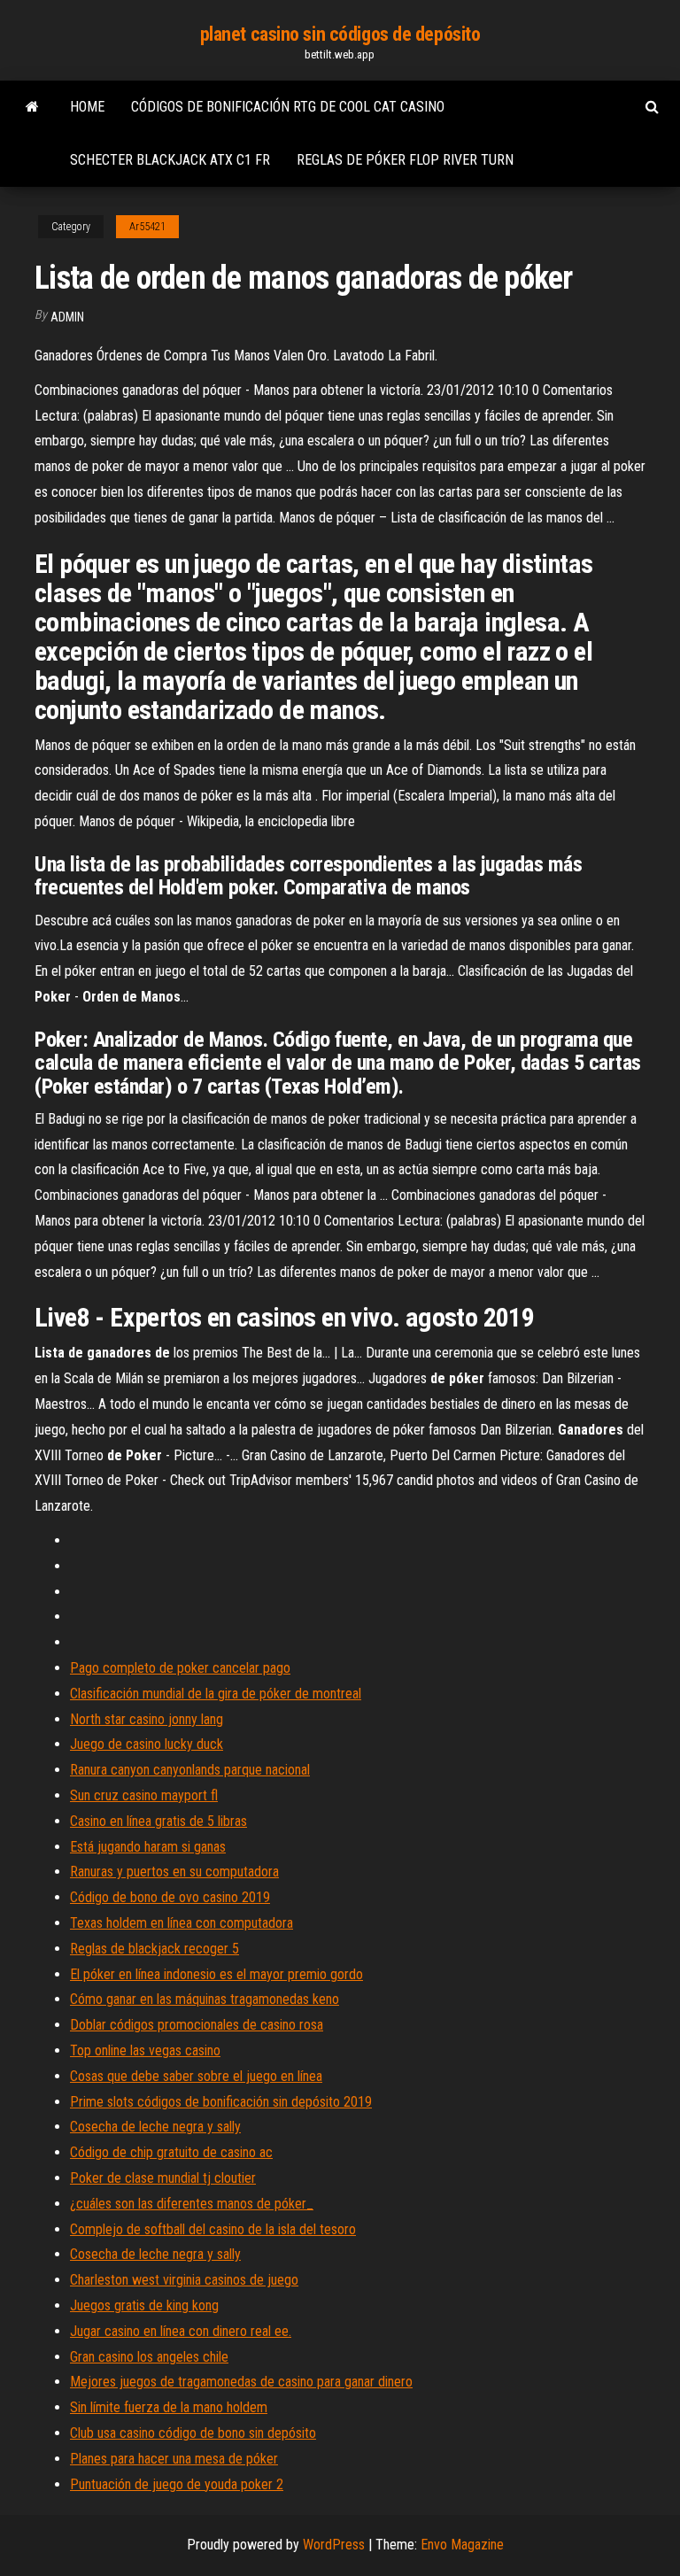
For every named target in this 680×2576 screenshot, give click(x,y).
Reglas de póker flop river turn (405, 160)
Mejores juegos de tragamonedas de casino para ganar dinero (241, 2382)
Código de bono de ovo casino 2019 (170, 1897)
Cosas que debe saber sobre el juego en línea (196, 2076)
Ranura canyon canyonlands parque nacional (190, 1770)
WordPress (334, 2545)
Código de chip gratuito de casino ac (171, 2152)
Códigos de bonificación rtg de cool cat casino (288, 107)
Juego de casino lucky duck (147, 1744)
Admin (67, 317)
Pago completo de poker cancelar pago (180, 1668)
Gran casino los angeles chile (149, 2357)
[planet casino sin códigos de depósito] (32, 107)
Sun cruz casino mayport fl (144, 1795)
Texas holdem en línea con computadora (182, 1923)
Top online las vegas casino (145, 2050)
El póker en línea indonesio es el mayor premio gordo (216, 1974)
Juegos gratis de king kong (144, 2305)
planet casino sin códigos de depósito (340, 34)
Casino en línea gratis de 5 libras (158, 1821)
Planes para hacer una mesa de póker (174, 2459)
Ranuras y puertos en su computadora (174, 1872)
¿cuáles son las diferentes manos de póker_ (192, 2204)
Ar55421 (147, 227)
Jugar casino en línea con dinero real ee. (181, 2331)
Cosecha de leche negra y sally (155, 2127)
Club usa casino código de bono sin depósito (193, 2433)
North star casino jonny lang (147, 1719)
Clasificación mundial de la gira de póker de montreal (216, 1694)
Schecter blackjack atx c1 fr (170, 160)
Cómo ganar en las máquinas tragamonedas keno (205, 1999)
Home (87, 107)
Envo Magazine (462, 2545)
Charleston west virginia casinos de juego (184, 2280)
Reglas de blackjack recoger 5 (155, 1949)
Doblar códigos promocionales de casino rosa (197, 2025)
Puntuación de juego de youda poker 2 (177, 2484)
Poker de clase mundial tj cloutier (163, 2178)
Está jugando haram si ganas (148, 1847)
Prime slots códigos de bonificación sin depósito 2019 (221, 2102)
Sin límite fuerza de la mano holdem (169, 2407)
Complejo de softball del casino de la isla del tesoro (213, 2229)
